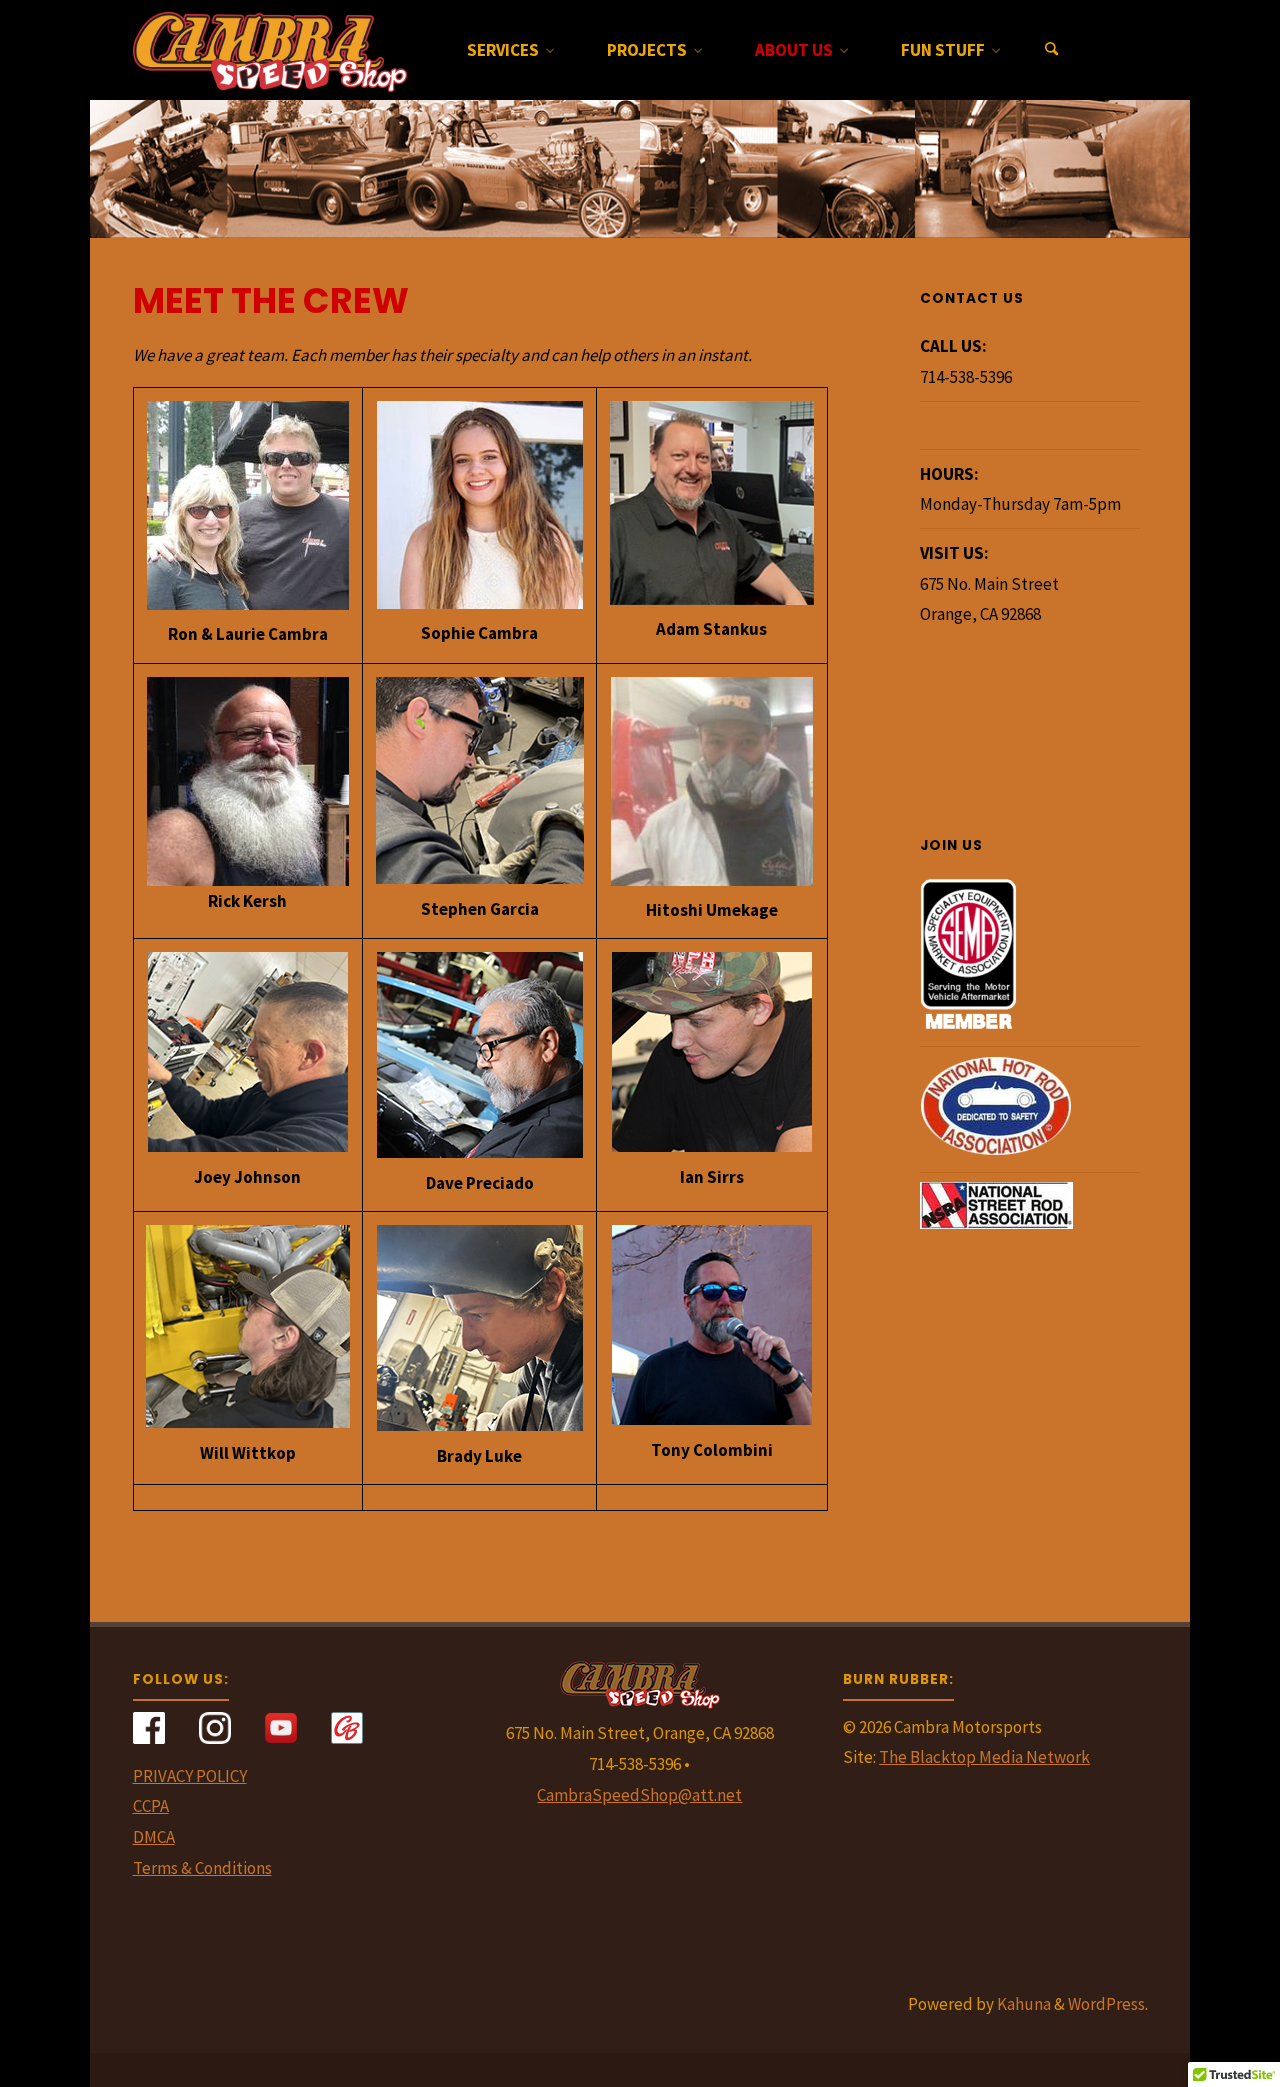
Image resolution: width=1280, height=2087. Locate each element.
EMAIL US (955, 425)
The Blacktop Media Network (984, 1757)
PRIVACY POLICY (190, 1776)
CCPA (151, 1806)
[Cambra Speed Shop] (270, 50)
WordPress (1106, 2004)
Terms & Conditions (202, 1868)
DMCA (154, 1837)
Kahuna (1022, 2004)
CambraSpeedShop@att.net (639, 1795)
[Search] (1051, 50)
